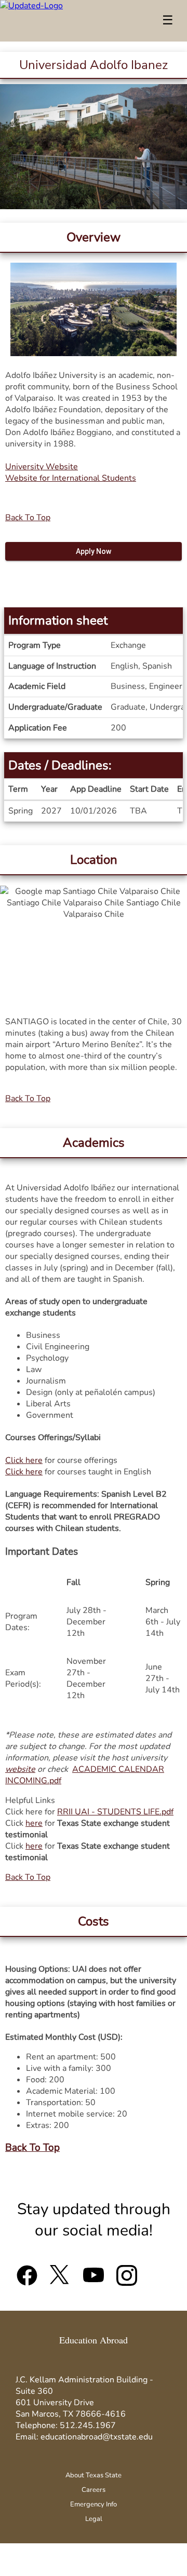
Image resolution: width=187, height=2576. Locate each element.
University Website (42, 467)
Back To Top (28, 518)
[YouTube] (94, 2280)
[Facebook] (27, 2280)
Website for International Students (71, 478)
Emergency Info (94, 2504)
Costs (94, 1921)
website (20, 1769)
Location (94, 860)
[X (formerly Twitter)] (60, 2280)
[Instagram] (127, 2280)
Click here (24, 1460)
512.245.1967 (88, 2425)
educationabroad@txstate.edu (97, 2437)
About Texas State (94, 2475)
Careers (94, 2490)
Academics (94, 1143)
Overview (94, 237)
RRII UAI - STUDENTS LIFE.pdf (115, 1812)
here (34, 1823)
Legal (94, 2519)
